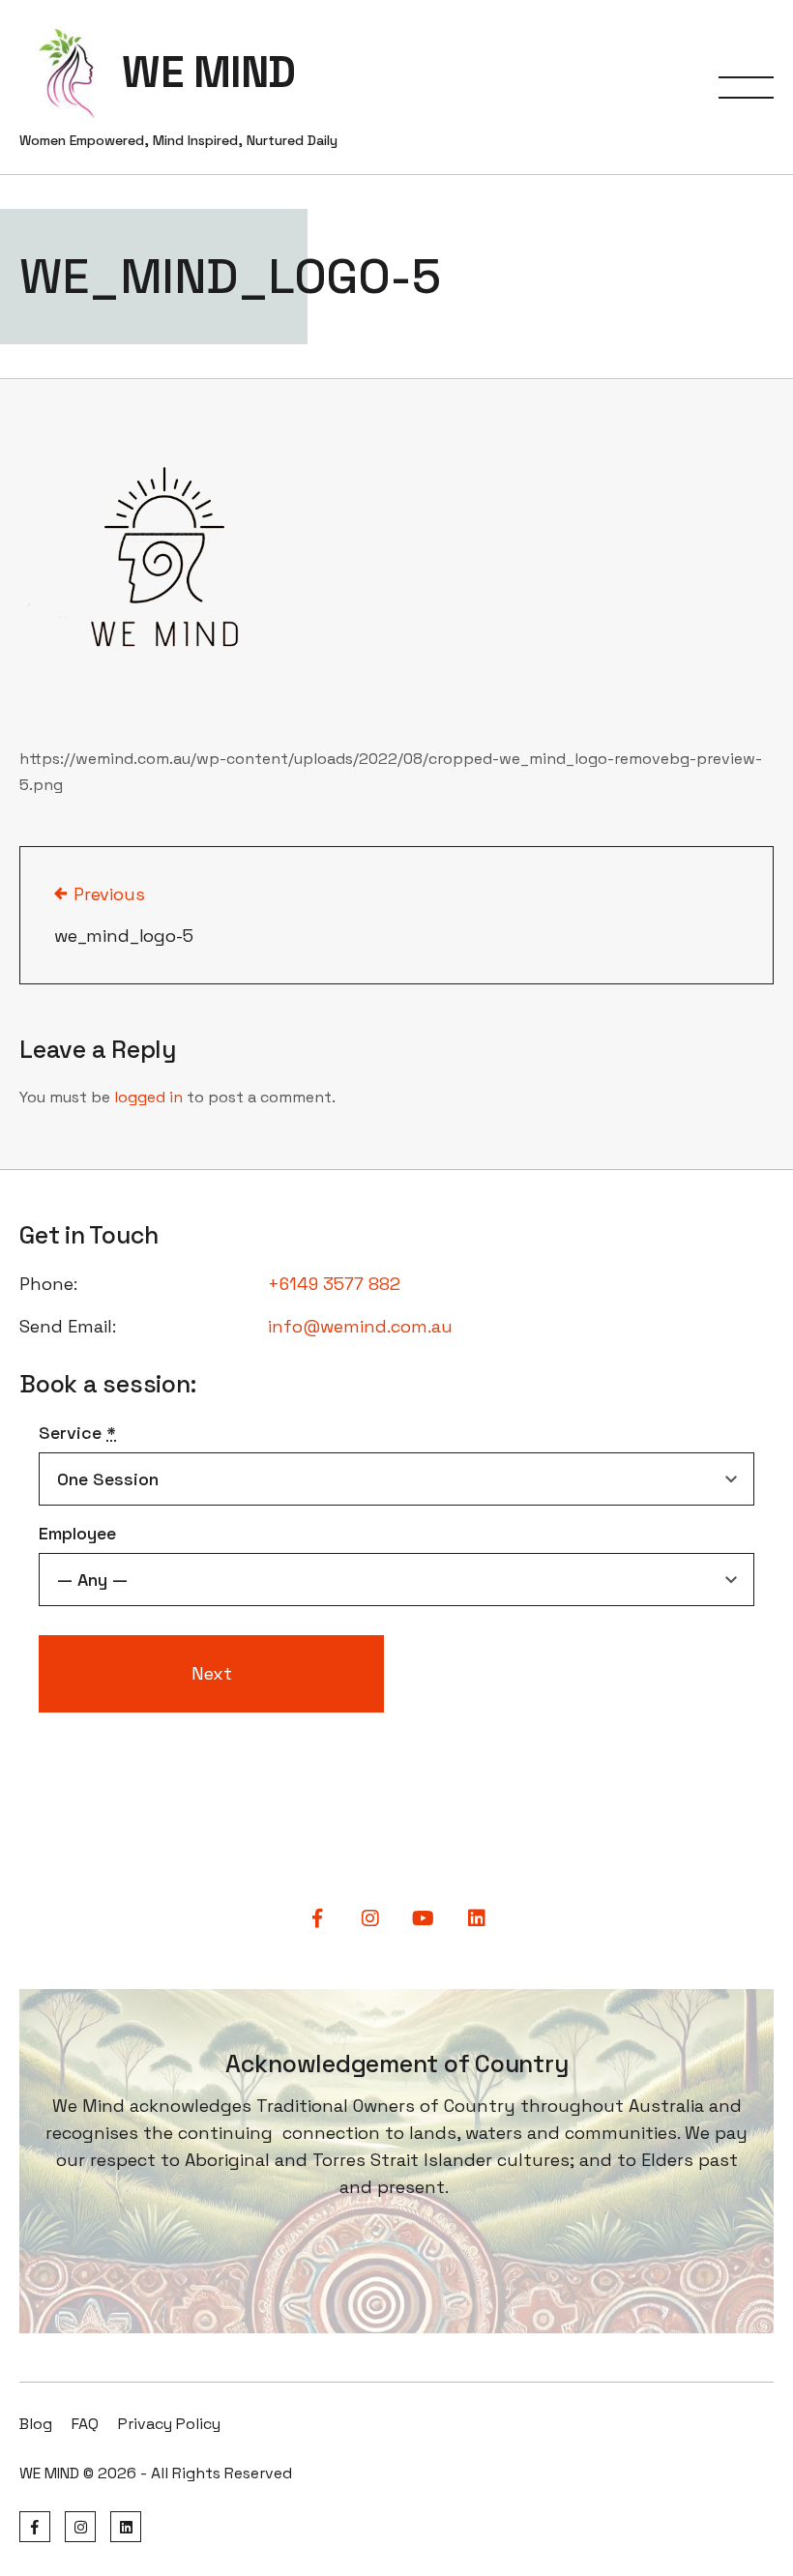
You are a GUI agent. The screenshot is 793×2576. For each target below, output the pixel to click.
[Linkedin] (126, 2527)
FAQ (85, 2424)
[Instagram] (80, 2527)
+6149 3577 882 (334, 1284)
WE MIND (209, 73)
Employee (77, 1533)
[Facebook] (35, 2527)
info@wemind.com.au (360, 1326)
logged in (148, 1097)
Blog (36, 2424)
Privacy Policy (169, 2424)
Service (77, 1433)
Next (212, 1673)
